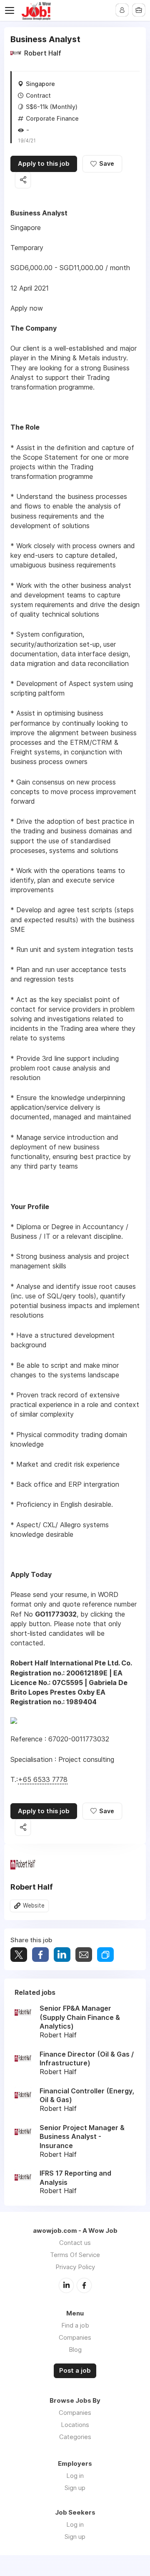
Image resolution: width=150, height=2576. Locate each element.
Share (40, 1955)
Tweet (19, 1955)
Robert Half (43, 53)
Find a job (75, 2325)
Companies (75, 2337)
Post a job (75, 2371)
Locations (75, 2425)
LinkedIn (66, 2285)
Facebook (84, 2285)
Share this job (23, 180)
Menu (11, 10)
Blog (75, 2350)
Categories (75, 2437)
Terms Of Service (75, 2255)
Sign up (75, 2488)
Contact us (75, 2243)
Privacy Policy (75, 2267)
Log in (75, 2476)
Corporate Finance (52, 118)
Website (34, 1905)
